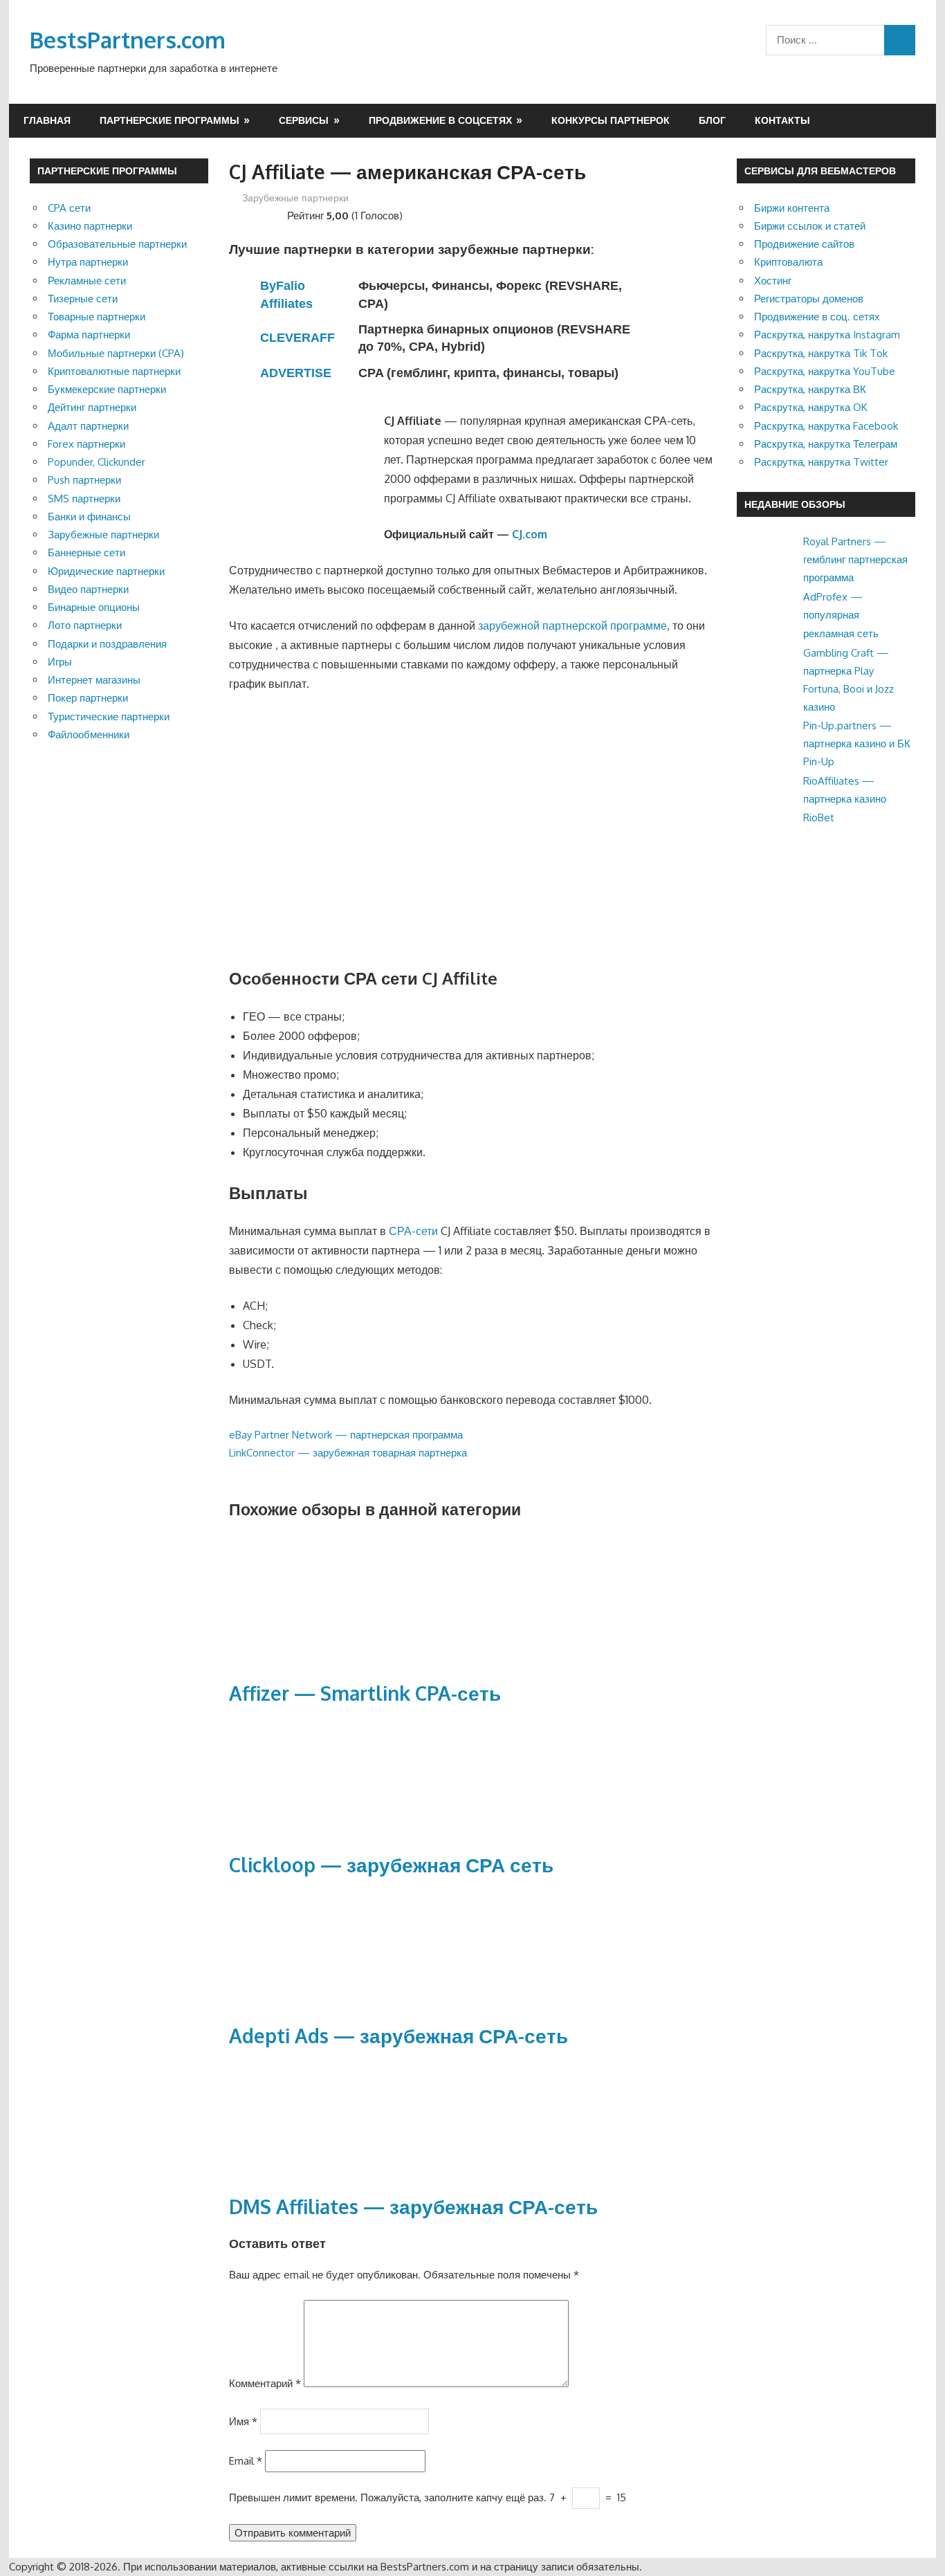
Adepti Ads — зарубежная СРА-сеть (398, 2036)
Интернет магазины (94, 680)
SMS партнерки (84, 499)
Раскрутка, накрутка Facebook (826, 426)
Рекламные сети (87, 281)
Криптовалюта (788, 262)
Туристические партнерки (109, 716)
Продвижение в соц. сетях (817, 317)
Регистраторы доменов (809, 299)
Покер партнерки (88, 698)
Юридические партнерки (106, 571)
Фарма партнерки (89, 335)
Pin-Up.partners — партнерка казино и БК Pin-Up (857, 744)
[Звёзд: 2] (246, 214)
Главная (47, 120)
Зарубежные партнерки (295, 198)
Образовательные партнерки (117, 244)
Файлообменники (89, 734)
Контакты (782, 120)
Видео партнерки (88, 589)
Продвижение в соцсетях (440, 120)
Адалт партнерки (88, 426)
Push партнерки (84, 480)
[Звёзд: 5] (279, 214)
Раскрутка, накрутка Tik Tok (821, 353)
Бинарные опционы (94, 607)
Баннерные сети (86, 552)
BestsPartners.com (128, 40)
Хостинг (773, 281)
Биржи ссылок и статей (810, 226)
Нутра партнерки (88, 262)
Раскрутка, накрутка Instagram (827, 335)
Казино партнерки (90, 226)
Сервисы (304, 120)
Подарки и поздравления (107, 644)
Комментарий (265, 2383)
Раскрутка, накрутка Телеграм (826, 444)
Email (246, 2461)
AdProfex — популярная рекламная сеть (841, 615)
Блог (712, 120)
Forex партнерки (86, 444)
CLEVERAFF (297, 338)
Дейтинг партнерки (92, 407)
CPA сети (69, 208)
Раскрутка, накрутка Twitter (821, 462)
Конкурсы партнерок (611, 120)
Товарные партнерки (97, 317)
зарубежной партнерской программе (572, 625)
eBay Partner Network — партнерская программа (346, 1435)
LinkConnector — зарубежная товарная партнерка (348, 1453)
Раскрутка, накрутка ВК (810, 389)
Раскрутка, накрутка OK (811, 407)
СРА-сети (413, 1231)
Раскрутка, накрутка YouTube (825, 371)
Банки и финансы (89, 517)
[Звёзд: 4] (268, 214)
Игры (60, 662)
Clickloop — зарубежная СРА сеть (391, 1865)
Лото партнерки (85, 625)
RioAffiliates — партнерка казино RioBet (845, 799)
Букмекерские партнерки (107, 389)
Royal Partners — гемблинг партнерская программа (855, 560)
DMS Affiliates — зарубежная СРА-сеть (413, 2207)
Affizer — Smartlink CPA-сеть (365, 1693)
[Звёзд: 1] (235, 214)
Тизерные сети (83, 299)
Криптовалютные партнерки (114, 371)
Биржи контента (792, 208)
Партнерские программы (169, 120)
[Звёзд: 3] (257, 214)
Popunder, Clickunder (97, 462)
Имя (243, 2421)
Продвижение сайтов (804, 244)
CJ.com (530, 534)
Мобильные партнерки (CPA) (116, 353)
